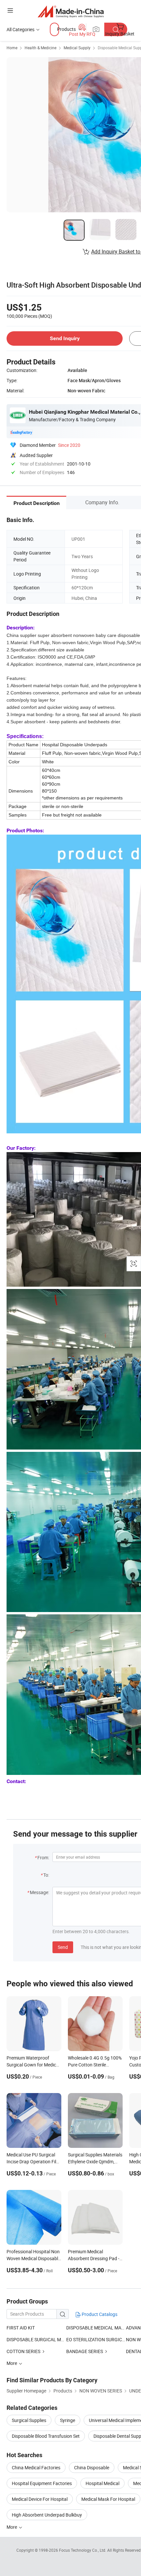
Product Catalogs (99, 2314)
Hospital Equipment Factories (42, 2483)
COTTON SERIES (23, 2351)
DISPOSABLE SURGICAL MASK (36, 2339)
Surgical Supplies (29, 2420)
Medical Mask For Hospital (108, 2499)
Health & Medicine (40, 48)
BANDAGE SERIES (85, 2351)
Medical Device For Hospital (40, 2499)
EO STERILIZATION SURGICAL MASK (96, 2339)
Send (63, 1947)
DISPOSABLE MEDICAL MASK (96, 2328)
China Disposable (92, 2467)
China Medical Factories (36, 2467)
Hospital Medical (102, 2483)
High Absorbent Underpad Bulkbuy (47, 2515)
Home (12, 48)
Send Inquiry (65, 338)
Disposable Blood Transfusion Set (46, 2436)
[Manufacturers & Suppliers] (71, 11)
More (12, 2527)
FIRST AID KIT (21, 2328)
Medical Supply (77, 48)
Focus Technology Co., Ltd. (83, 2550)
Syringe (68, 2420)
